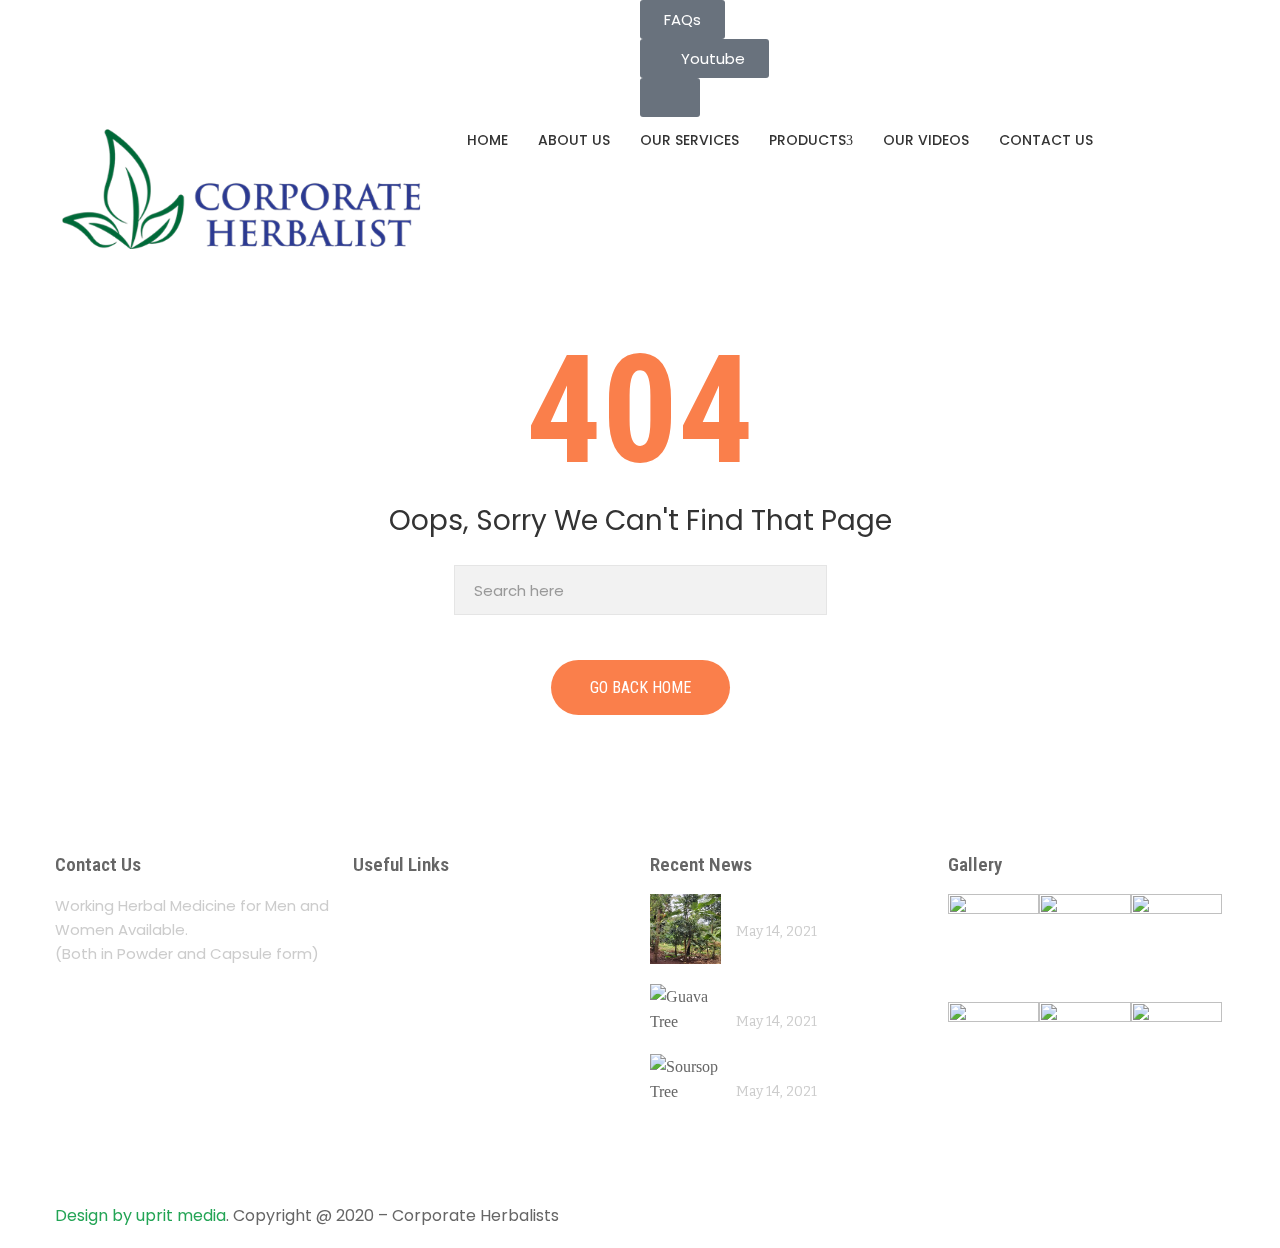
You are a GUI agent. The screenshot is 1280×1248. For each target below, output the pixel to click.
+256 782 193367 (129, 37)
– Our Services (417, 944)
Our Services (689, 140)
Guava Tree (777, 995)
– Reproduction (421, 1100)
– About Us (401, 905)
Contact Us (1046, 140)
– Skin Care (403, 1139)
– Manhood (403, 1061)
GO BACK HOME (640, 687)
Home (487, 140)
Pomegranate (785, 905)
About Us (574, 140)
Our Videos (926, 140)
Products (807, 140)
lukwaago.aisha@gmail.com (169, 12)
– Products (401, 983)
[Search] (806, 590)
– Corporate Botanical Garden (489, 1022)
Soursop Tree (784, 1065)
